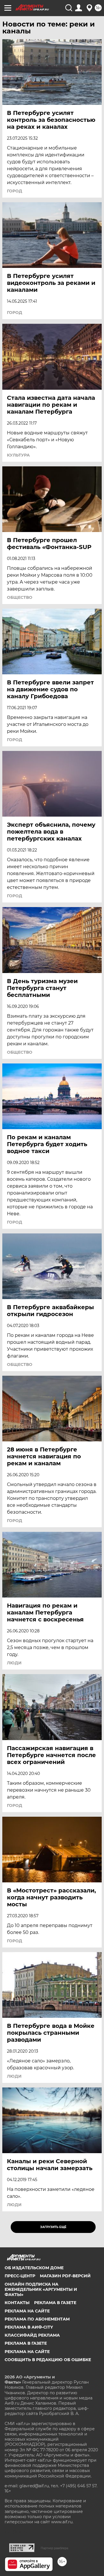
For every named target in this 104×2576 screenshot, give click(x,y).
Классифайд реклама (32, 2335)
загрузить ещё (53, 2227)
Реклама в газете (55, 2303)
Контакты (17, 2303)
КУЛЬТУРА (18, 455)
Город (15, 191)
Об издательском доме (34, 2268)
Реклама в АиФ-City (29, 2327)
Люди (14, 1663)
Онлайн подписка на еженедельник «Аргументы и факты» (41, 2289)
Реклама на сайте (27, 2311)
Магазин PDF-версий (65, 2276)
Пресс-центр (20, 2276)
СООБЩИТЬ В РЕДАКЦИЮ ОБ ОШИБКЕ (48, 2360)
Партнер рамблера (54, 2548)
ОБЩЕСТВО (20, 597)
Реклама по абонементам (37, 2319)
